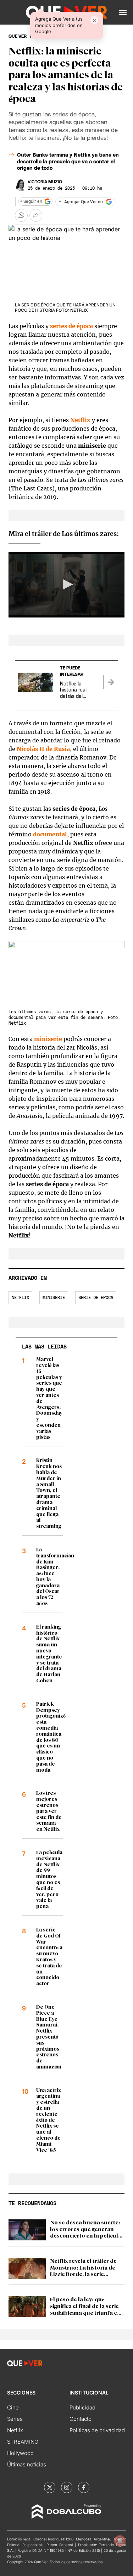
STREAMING (23, 2442)
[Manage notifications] (120, 2541)
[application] (66, 585)
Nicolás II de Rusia (43, 749)
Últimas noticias (27, 2464)
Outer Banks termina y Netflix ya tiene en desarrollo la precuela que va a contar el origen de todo (68, 162)
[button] (123, 12)
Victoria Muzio (45, 182)
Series (15, 2419)
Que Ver (18, 36)
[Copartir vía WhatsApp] (21, 215)
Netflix (80, 420)
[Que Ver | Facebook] (84, 2487)
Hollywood (20, 2453)
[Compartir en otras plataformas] (36, 215)
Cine (13, 2407)
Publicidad (82, 2407)
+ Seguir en (31, 201)
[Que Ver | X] (50, 2487)
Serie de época (96, 1298)
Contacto (81, 2419)
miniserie (48, 1039)
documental (50, 834)
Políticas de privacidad (97, 2430)
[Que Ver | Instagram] (67, 2487)
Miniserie (54, 1298)
